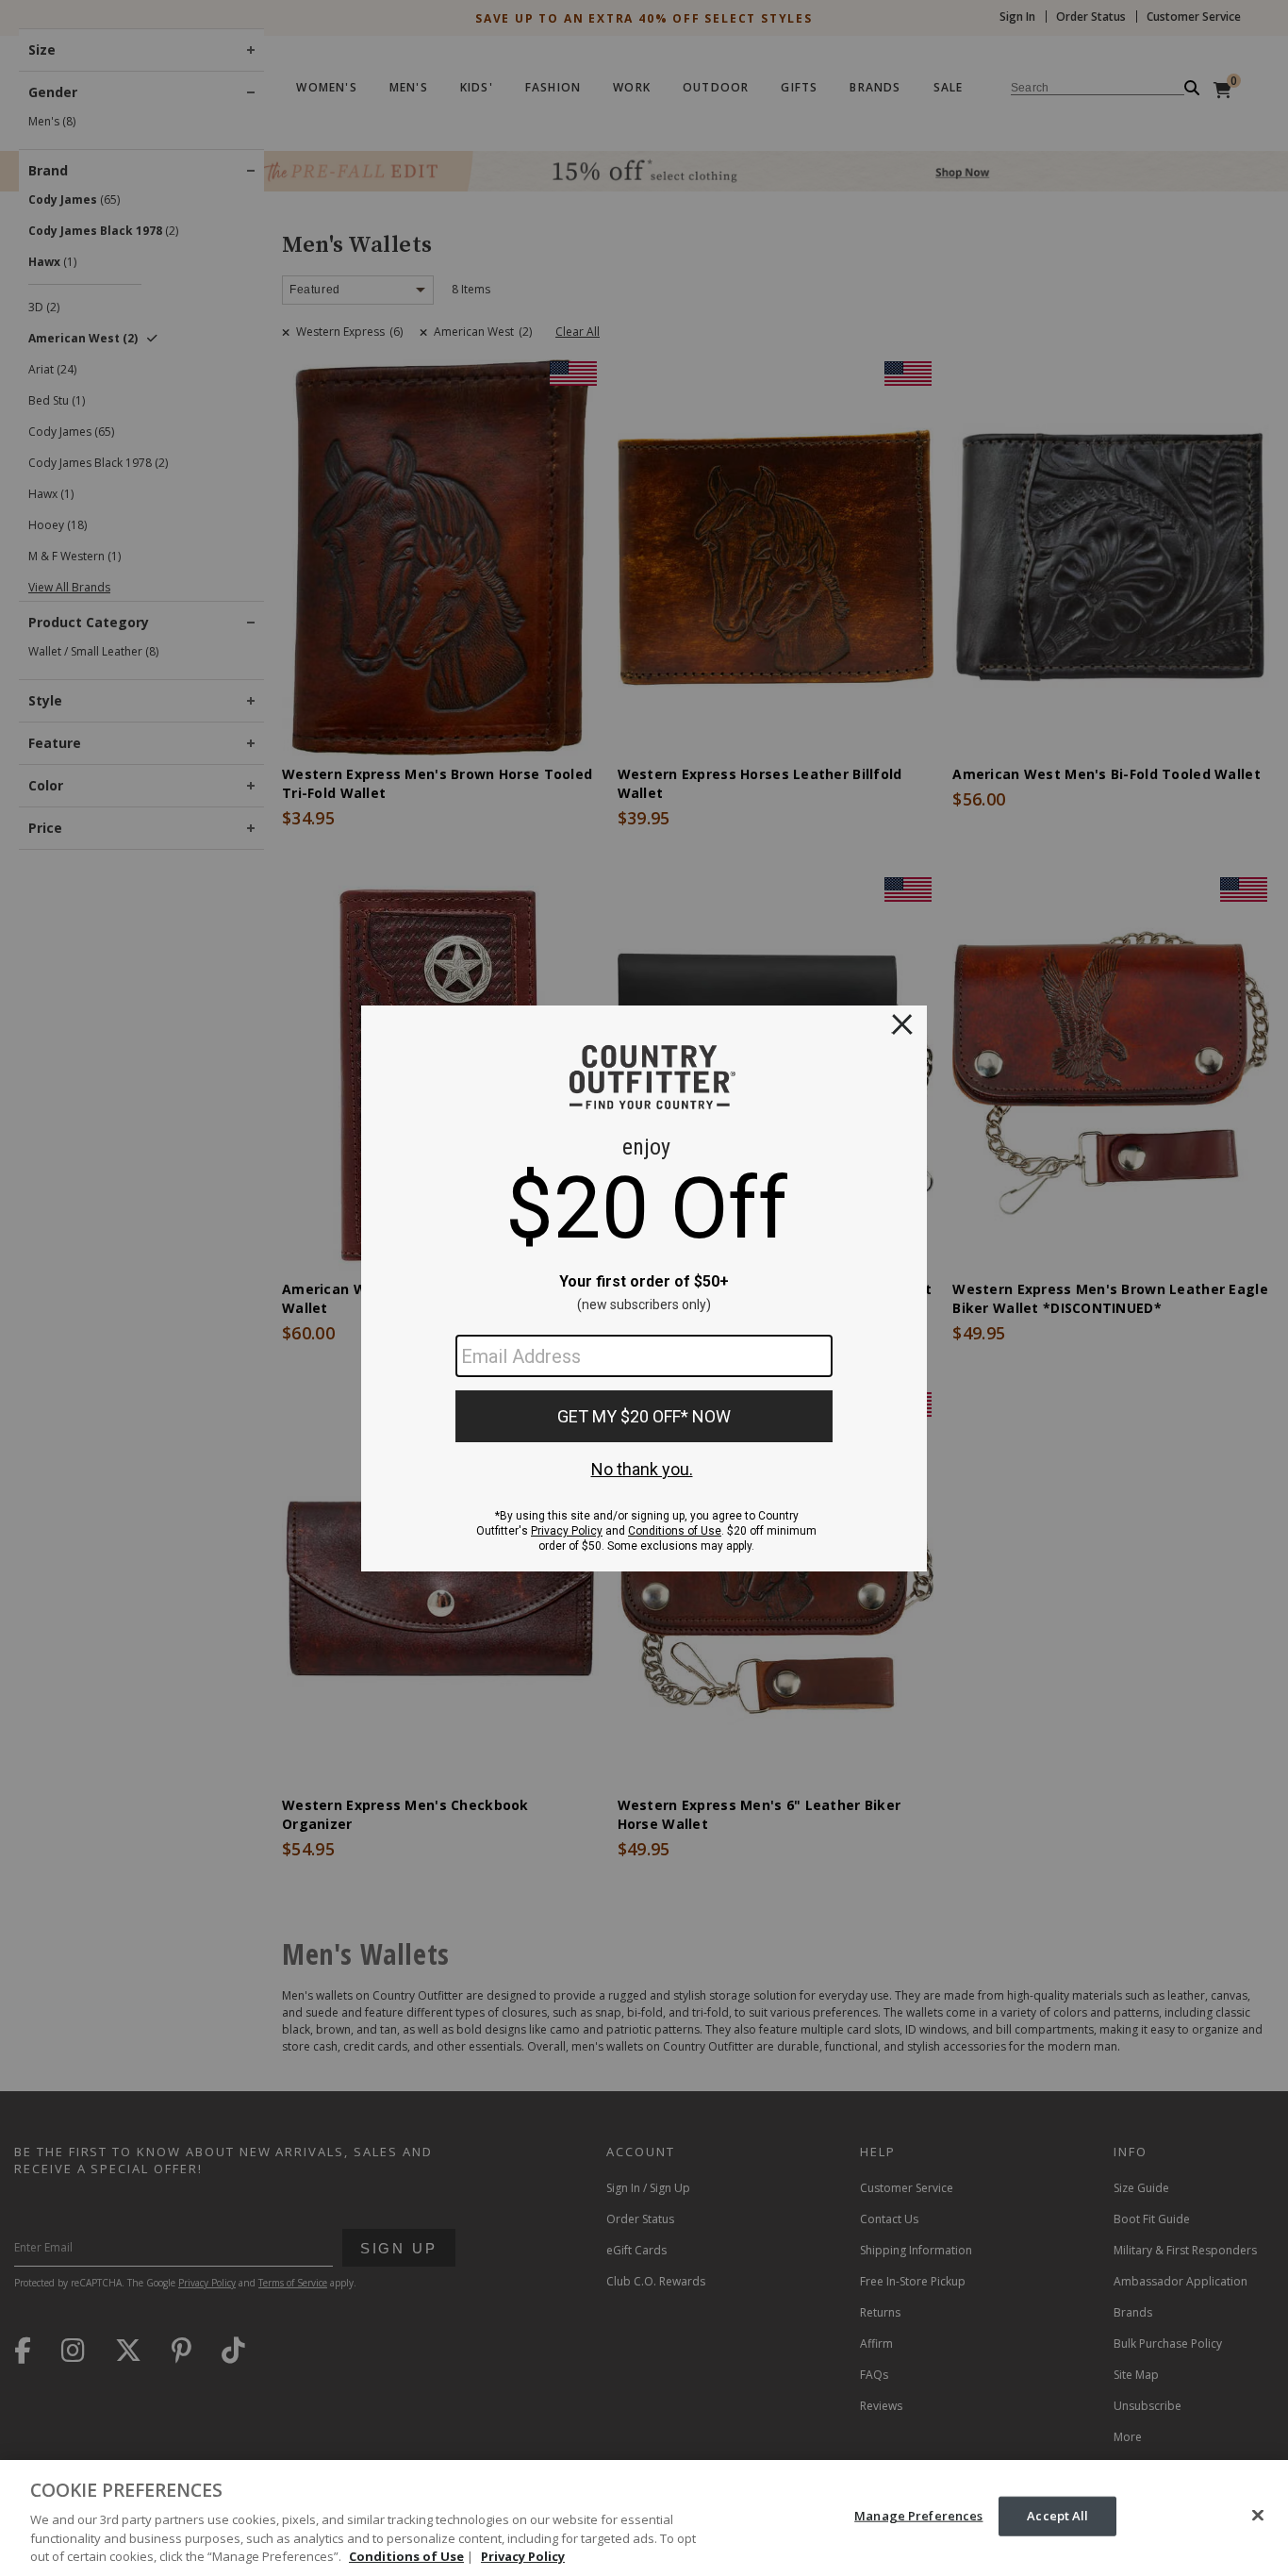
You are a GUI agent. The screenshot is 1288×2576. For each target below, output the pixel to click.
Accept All (1057, 2516)
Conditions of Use (406, 2556)
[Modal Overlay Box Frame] (644, 1288)
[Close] (1258, 2516)
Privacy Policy (523, 2556)
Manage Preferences (918, 2516)
